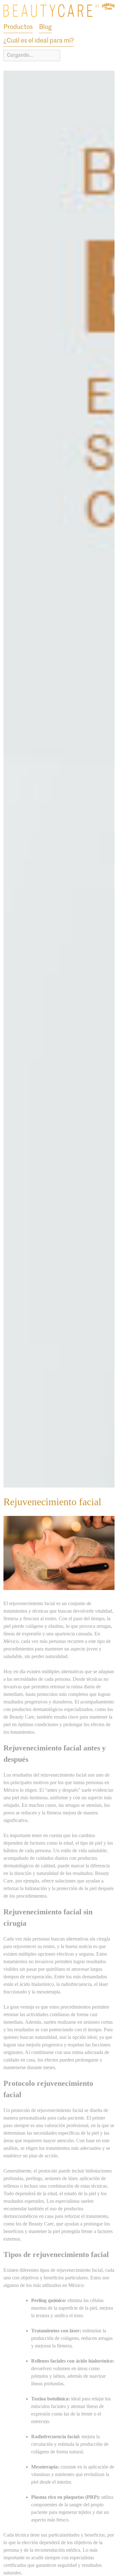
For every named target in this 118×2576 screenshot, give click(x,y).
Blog (45, 27)
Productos (18, 27)
